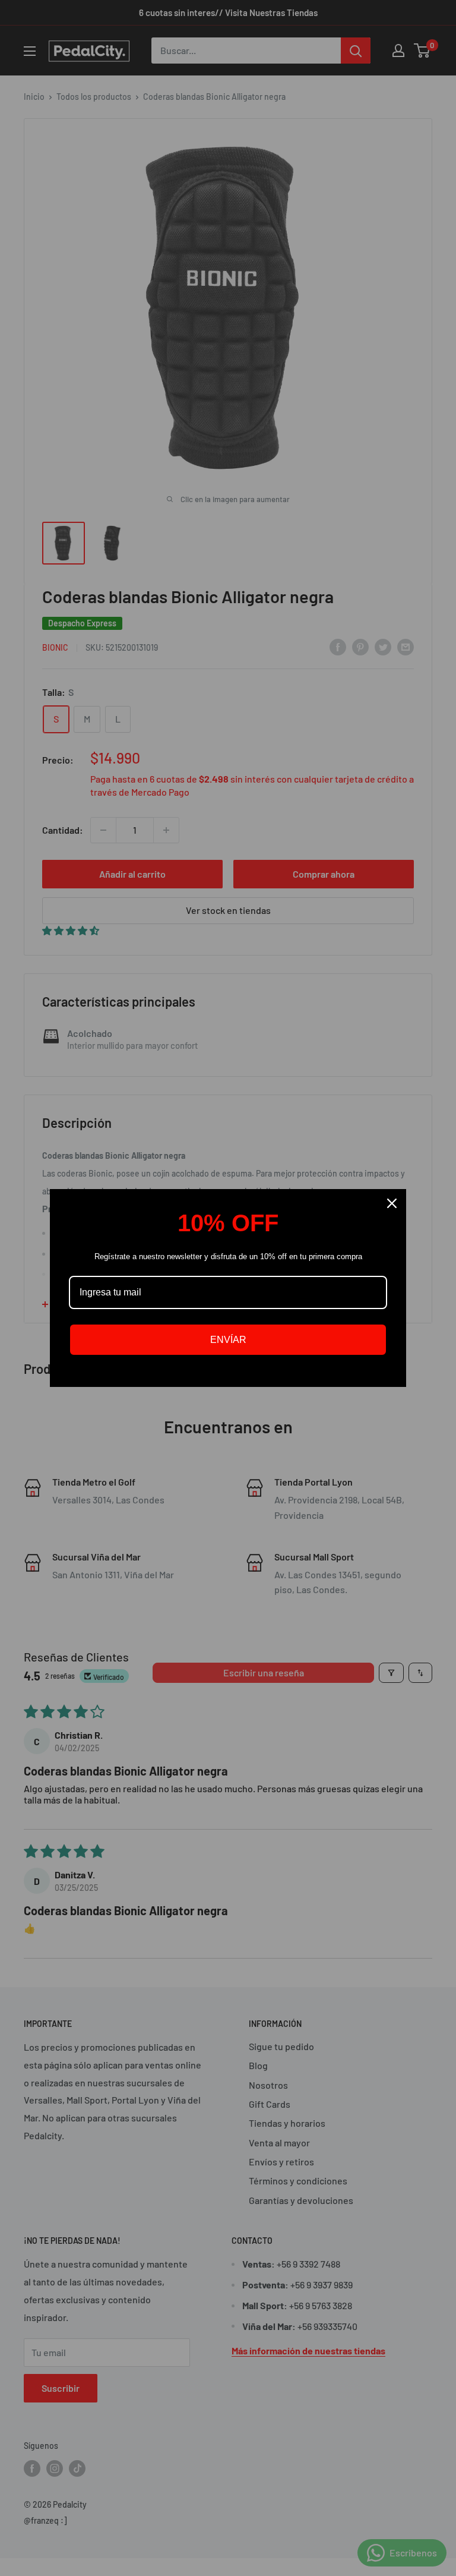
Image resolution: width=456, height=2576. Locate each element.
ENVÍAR (228, 1340)
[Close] (392, 1203)
